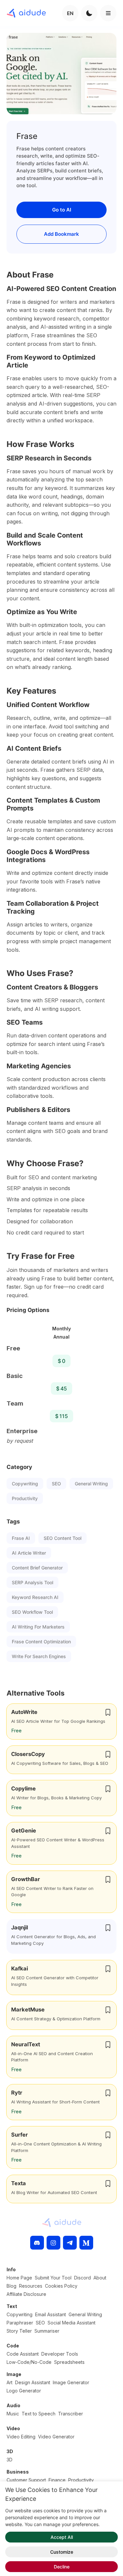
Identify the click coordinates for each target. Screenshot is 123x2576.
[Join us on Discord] (37, 2243)
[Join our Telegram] (70, 2243)
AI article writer (29, 1553)
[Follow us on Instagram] (53, 2243)
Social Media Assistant (72, 2323)
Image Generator (71, 2382)
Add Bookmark (61, 234)
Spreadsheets (69, 2362)
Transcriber (71, 2414)
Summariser (47, 2331)
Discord (82, 2278)
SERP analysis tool (32, 1582)
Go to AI (62, 210)
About (100, 2278)
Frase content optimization (41, 1642)
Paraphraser (20, 2323)
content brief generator (37, 1568)
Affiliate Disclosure (26, 2294)
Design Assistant (33, 2382)
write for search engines (39, 1656)
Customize (62, 2552)
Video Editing (21, 2437)
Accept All (62, 2537)
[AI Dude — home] (26, 13)
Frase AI (21, 1538)
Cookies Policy (61, 2286)
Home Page (19, 2278)
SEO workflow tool (32, 1612)
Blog (11, 2286)
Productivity (25, 1498)
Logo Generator (24, 2391)
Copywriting (25, 1484)
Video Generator (56, 2437)
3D (10, 2460)
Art (10, 2382)
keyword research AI (35, 1597)
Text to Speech (39, 2414)
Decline (62, 2567)
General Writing (91, 1484)
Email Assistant (51, 2314)
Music (13, 2414)
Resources (31, 2286)
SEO (56, 1484)
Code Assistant (23, 2354)
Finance (57, 2480)
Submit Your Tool (53, 2278)
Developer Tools (60, 2354)
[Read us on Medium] (86, 2243)
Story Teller (19, 2331)
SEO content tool (62, 1538)
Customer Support (26, 2480)
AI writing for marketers (38, 1627)
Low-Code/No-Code (29, 2362)
